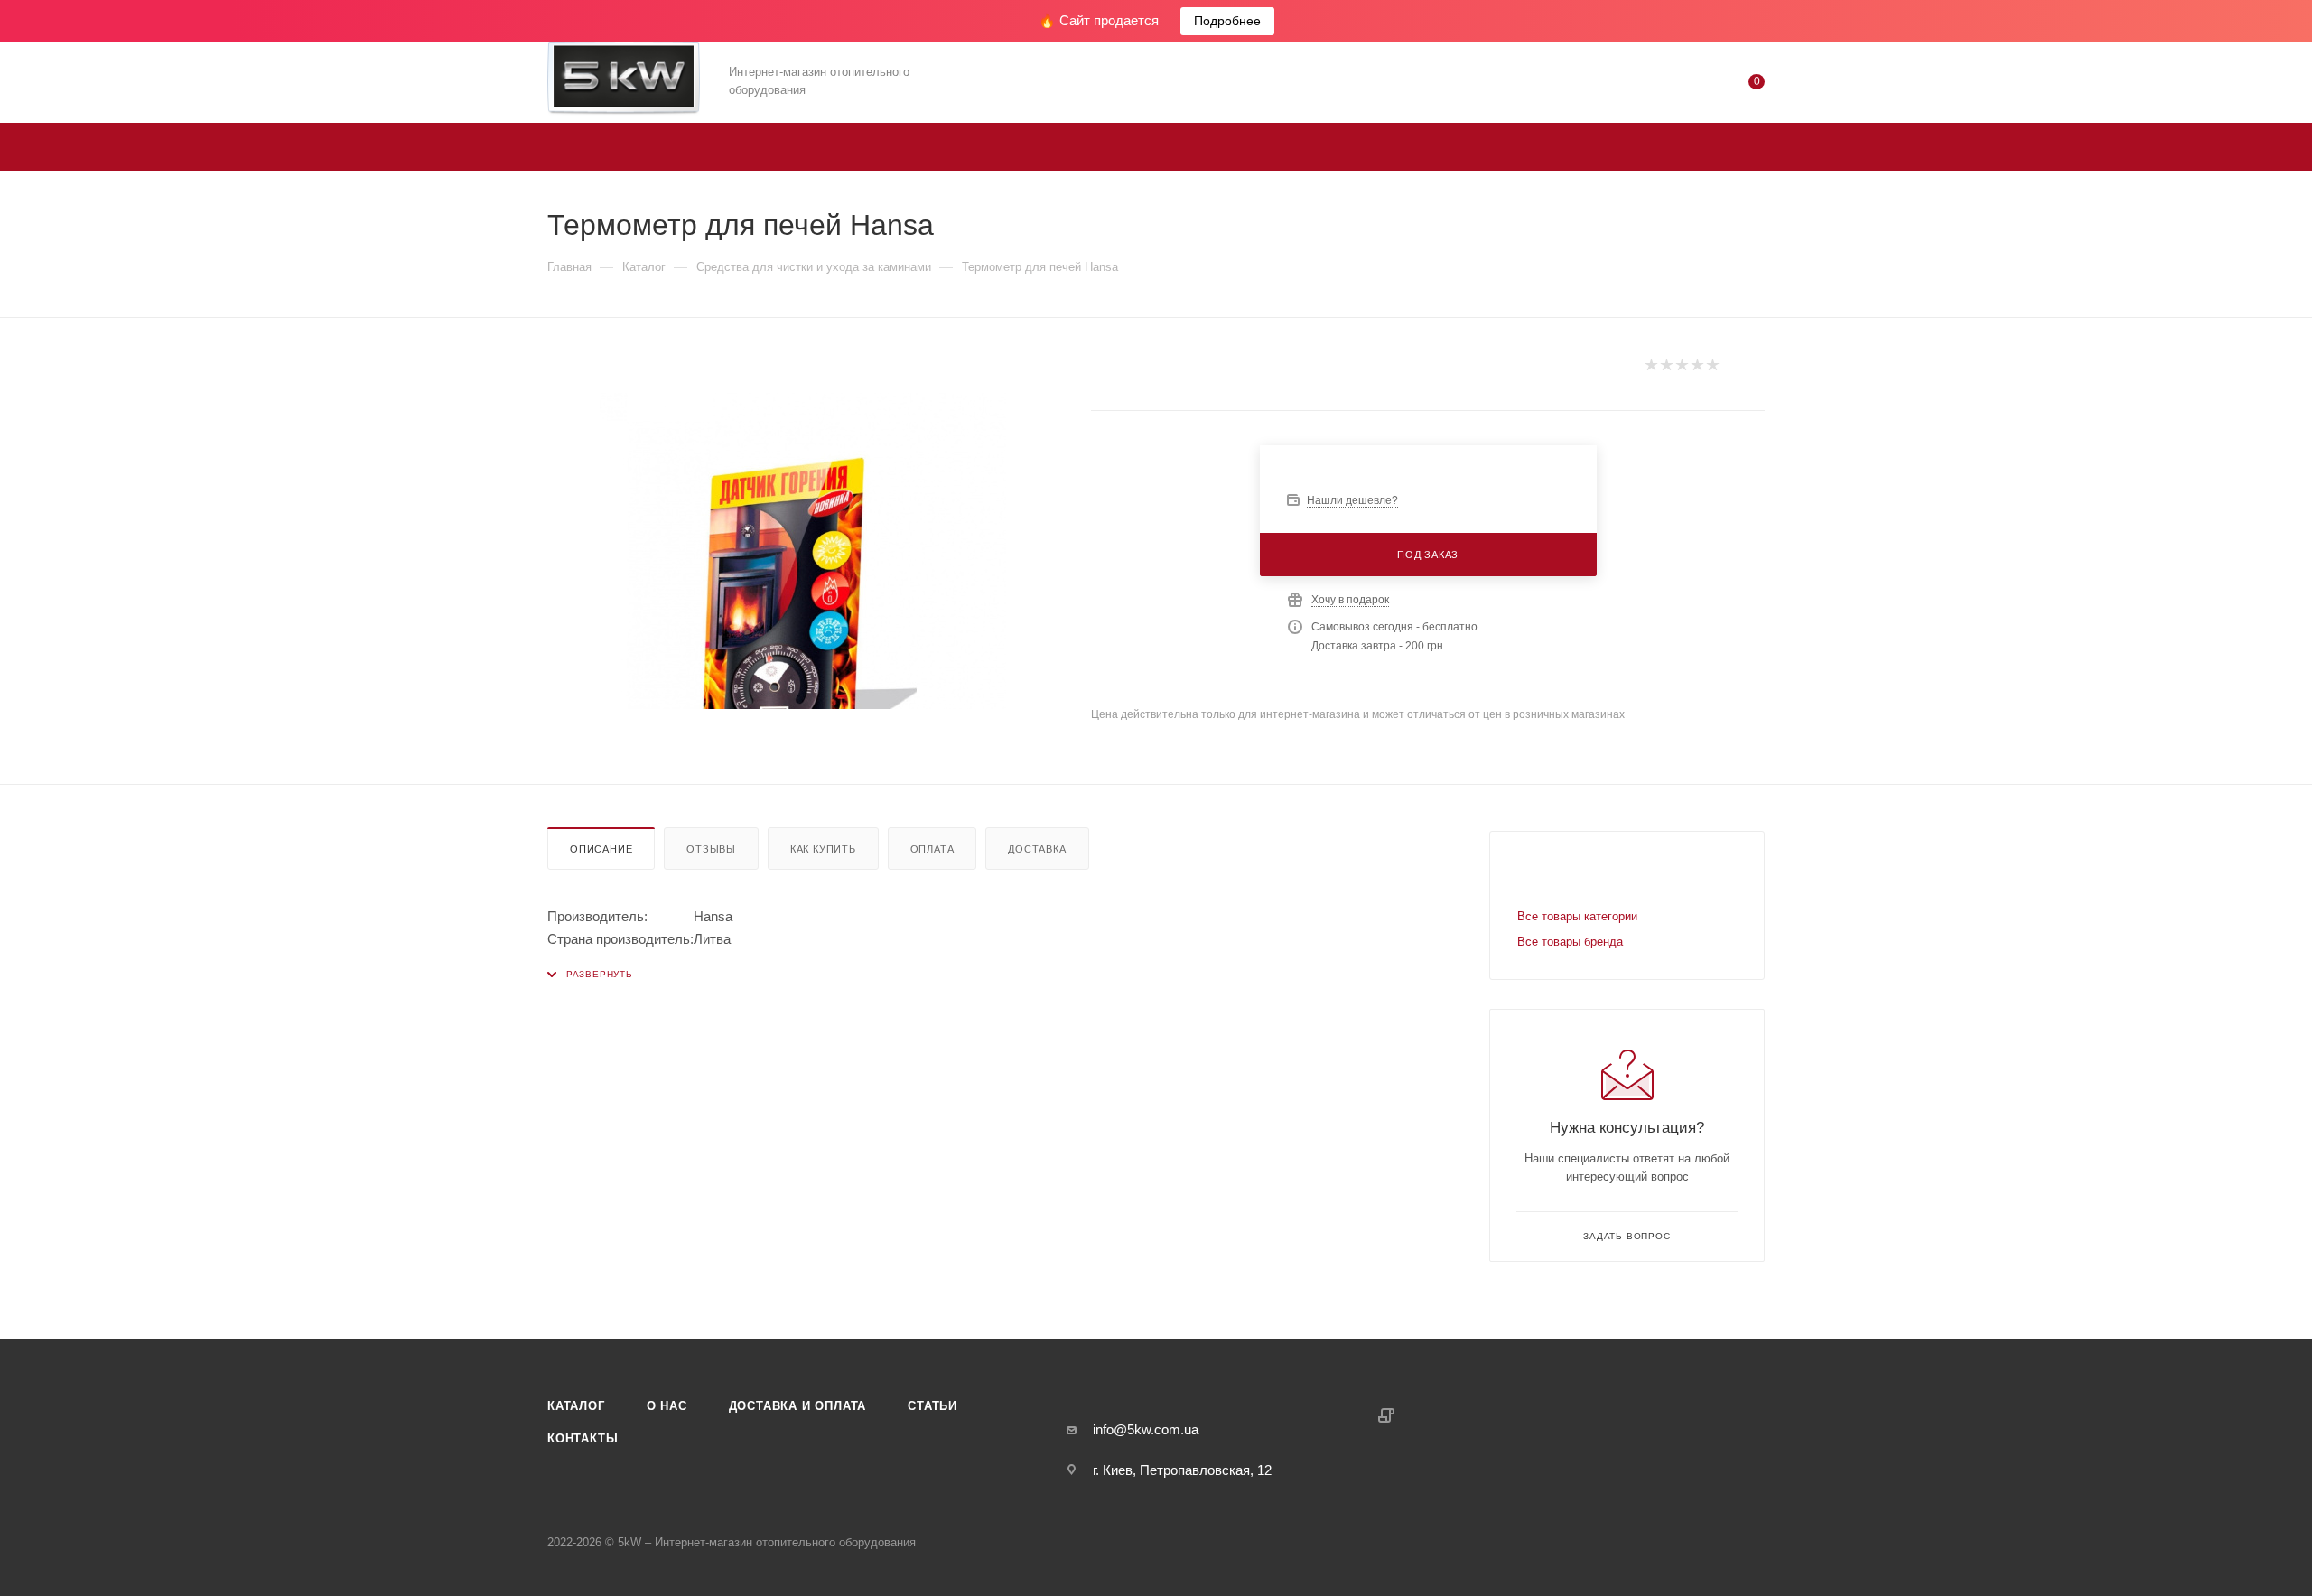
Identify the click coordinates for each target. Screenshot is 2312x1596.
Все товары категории (1577, 916)
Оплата (932, 849)
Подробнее (1227, 21)
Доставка (1037, 849)
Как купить (823, 849)
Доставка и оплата (798, 1406)
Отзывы (711, 849)
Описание (601, 849)
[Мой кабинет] (1683, 85)
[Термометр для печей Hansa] (803, 551)
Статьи (932, 1406)
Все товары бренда (1570, 942)
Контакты (583, 1438)
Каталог (576, 1406)
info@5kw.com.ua (1146, 1429)
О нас (667, 1406)
